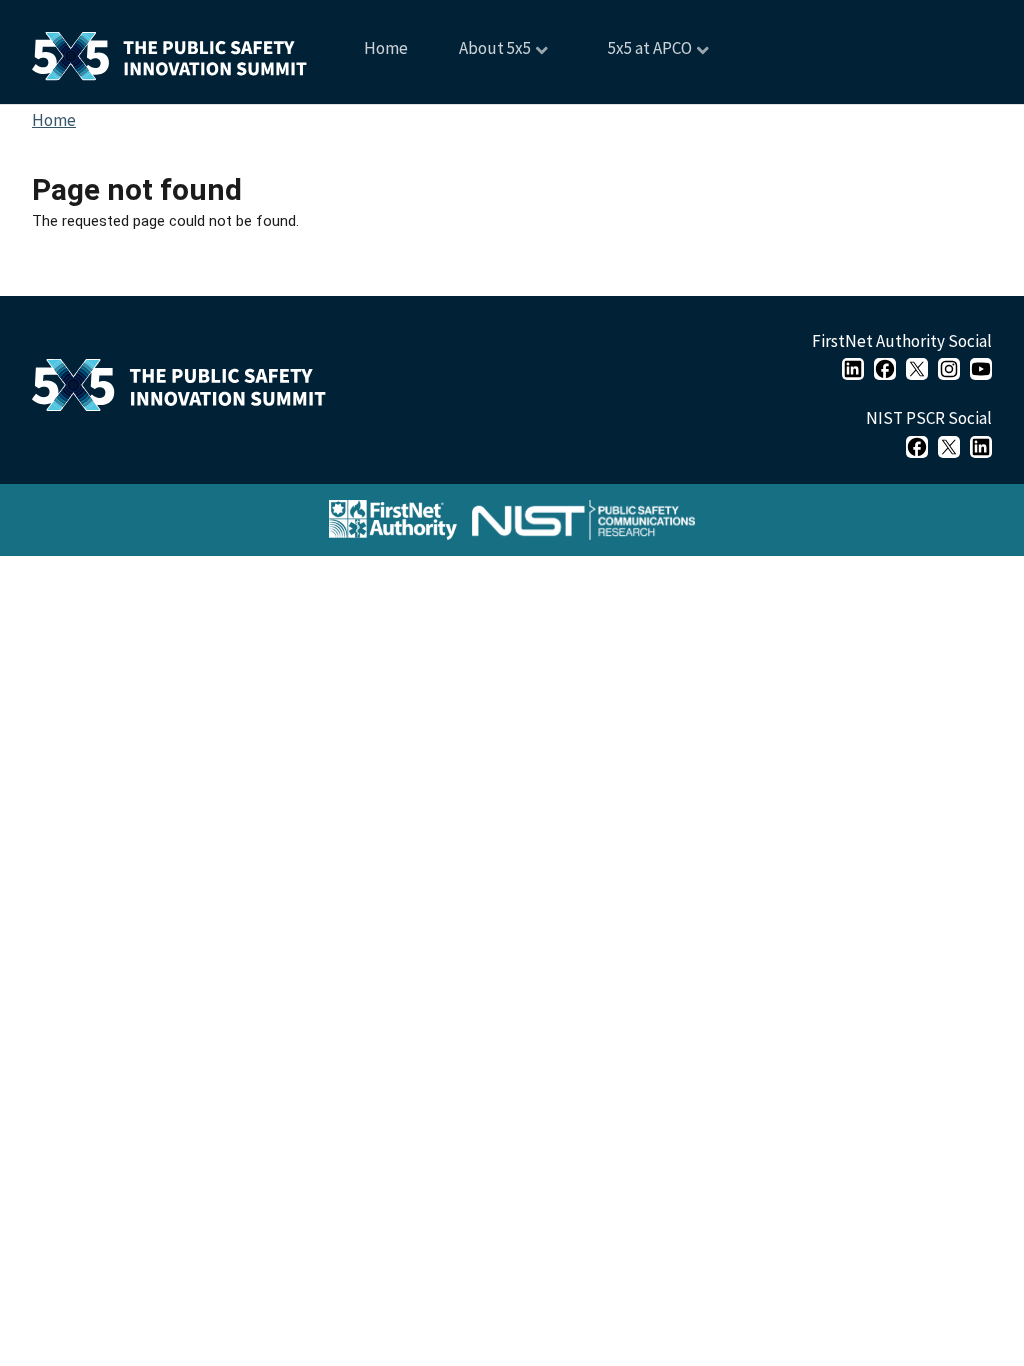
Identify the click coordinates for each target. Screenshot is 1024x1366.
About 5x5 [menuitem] (482, 55)
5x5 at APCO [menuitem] (636, 55)
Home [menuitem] (386, 48)
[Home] (187, 390)
